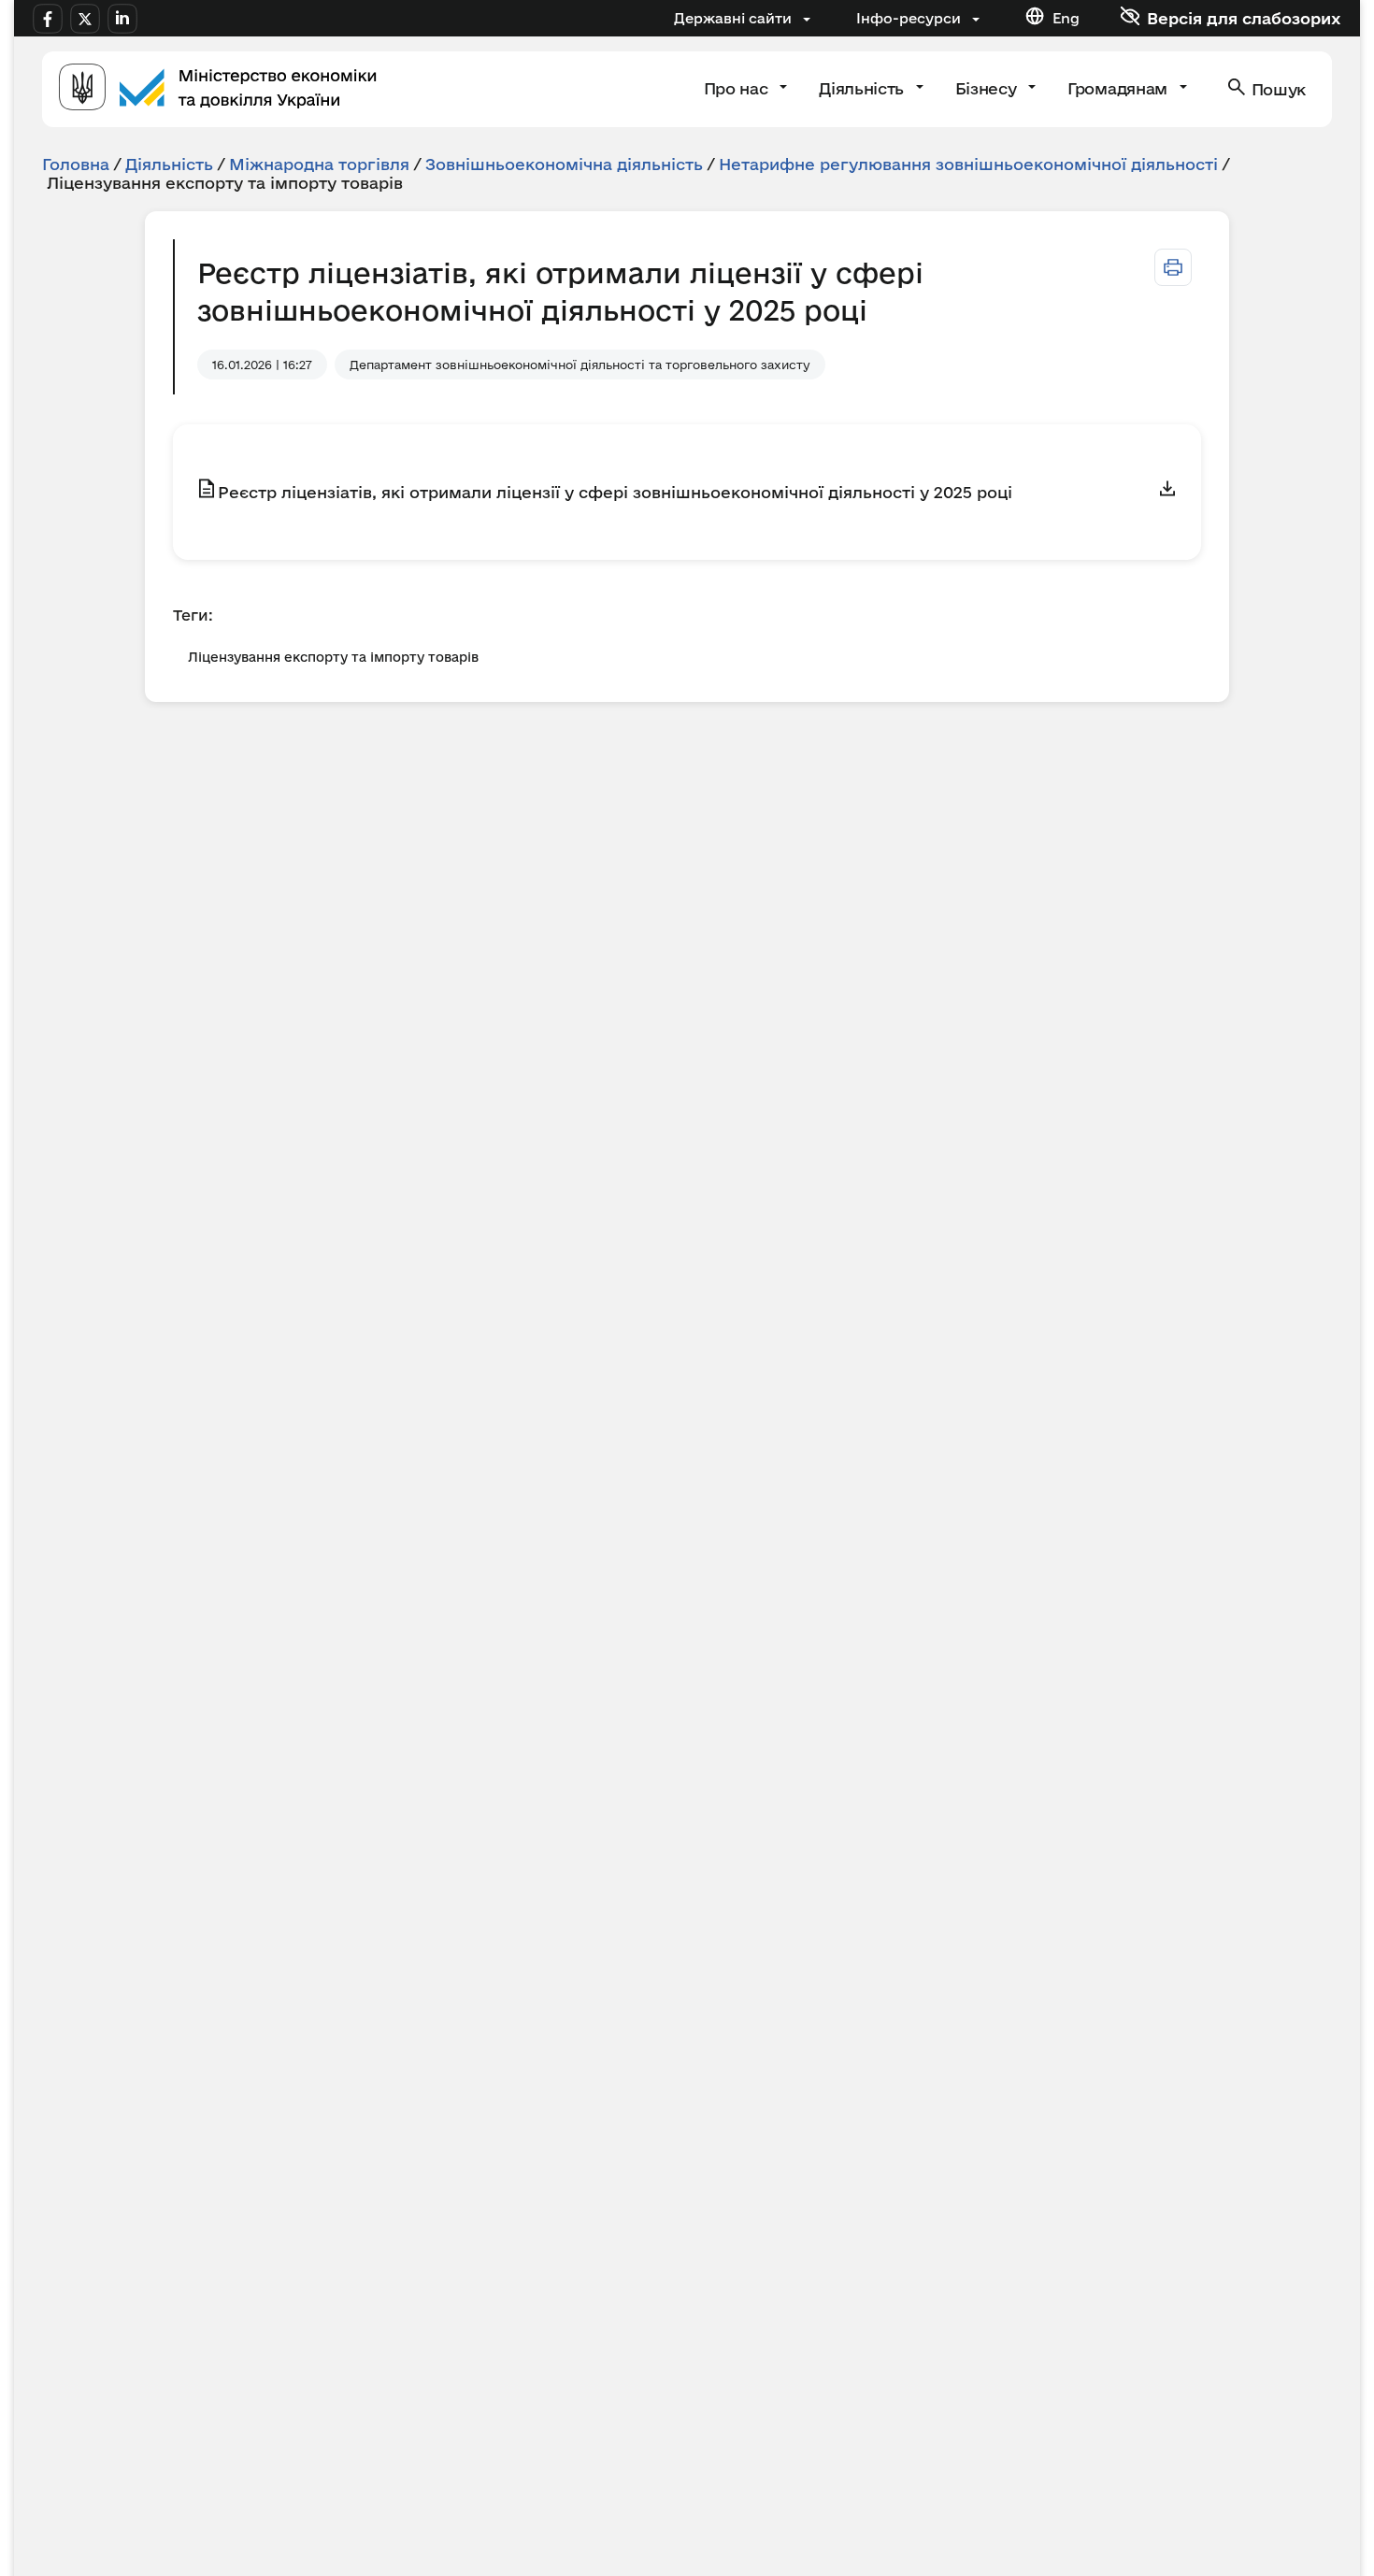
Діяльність (863, 88)
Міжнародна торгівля (319, 164)
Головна (76, 164)
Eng (1066, 18)
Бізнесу (988, 88)
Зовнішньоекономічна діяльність (564, 164)
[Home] (218, 89)
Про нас (738, 88)
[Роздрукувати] (1173, 267)
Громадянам (1119, 88)
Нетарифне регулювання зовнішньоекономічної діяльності (968, 164)
